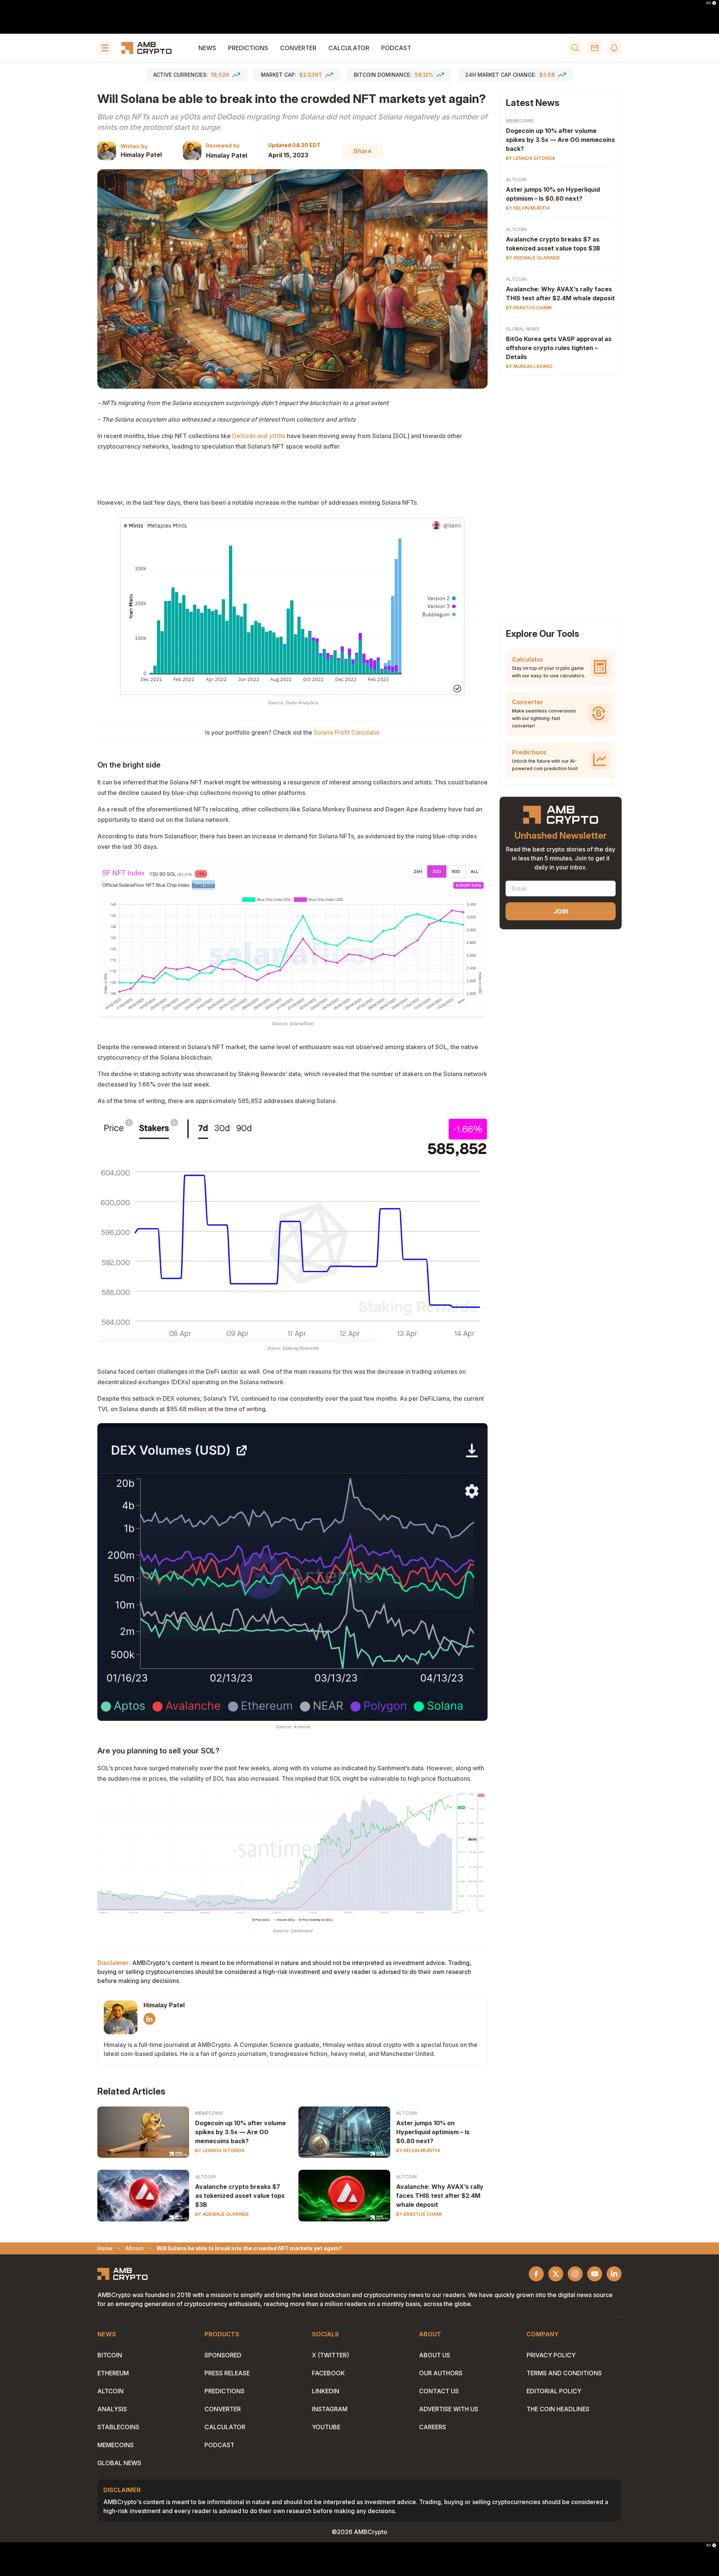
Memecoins (209, 2113)
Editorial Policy (554, 2391)
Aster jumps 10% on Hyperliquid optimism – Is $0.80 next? (433, 2132)
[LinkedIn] (149, 2019)
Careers (433, 2427)
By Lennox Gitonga (220, 2150)
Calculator (349, 48)
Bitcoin (110, 2355)
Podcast (396, 48)
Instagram (330, 2409)
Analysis (112, 2409)
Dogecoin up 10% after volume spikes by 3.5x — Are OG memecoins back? (240, 2132)
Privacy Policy (551, 2355)
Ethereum (113, 2373)
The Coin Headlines (558, 2409)
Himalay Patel (141, 155)
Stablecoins (118, 2427)
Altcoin (406, 2113)
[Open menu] (105, 48)
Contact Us (439, 2391)
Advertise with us (449, 2409)
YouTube (326, 2427)
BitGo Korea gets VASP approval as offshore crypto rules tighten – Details (559, 348)
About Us (435, 2355)
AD (709, 3)
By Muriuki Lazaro (529, 366)
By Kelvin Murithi (418, 2150)
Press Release (227, 2373)
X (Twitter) (330, 2355)
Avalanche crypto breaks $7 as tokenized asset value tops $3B (240, 2196)
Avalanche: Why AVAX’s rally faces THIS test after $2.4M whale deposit (440, 2196)
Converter (298, 48)
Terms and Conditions (564, 2373)
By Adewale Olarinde (222, 2214)
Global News (523, 329)
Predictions (248, 48)
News (207, 48)
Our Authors (441, 2373)
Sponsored (223, 2355)
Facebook (328, 2373)
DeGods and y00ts (259, 436)
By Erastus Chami (419, 2214)
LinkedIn (326, 2391)
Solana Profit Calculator (347, 732)
